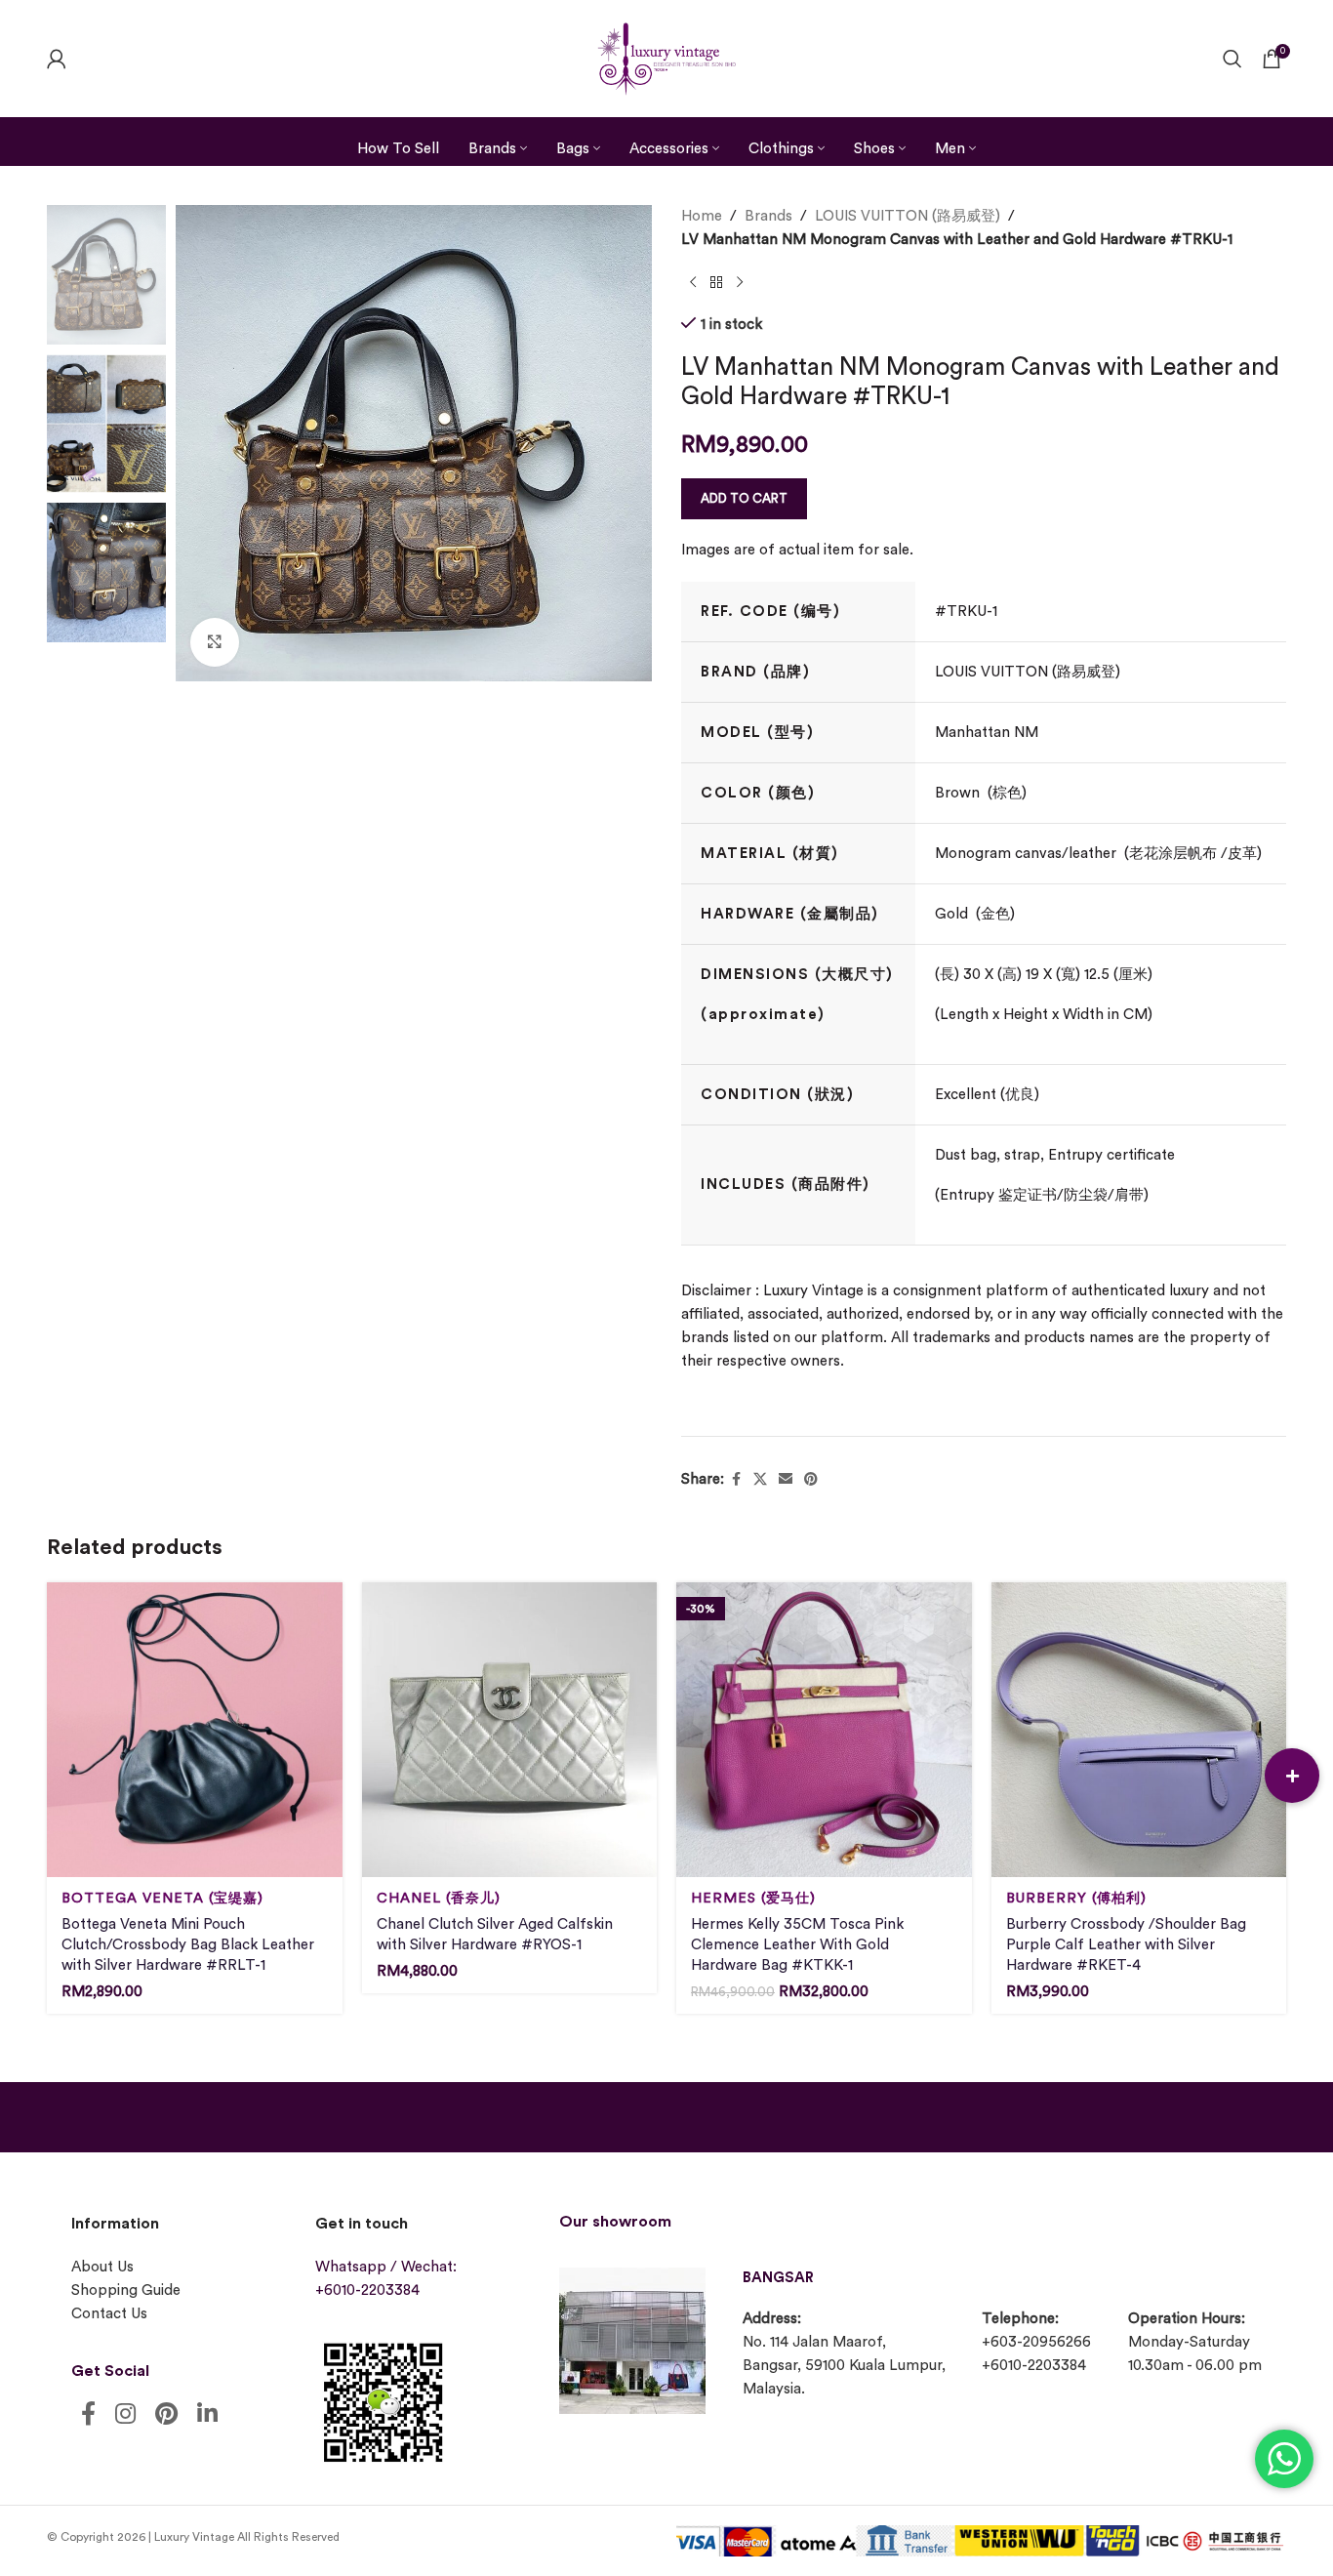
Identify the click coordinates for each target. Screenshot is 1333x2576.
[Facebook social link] (736, 1480)
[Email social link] (786, 1480)
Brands (768, 216)
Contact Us (109, 2314)
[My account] (57, 59)
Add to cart (744, 498)
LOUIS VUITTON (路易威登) (908, 216)
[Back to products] (716, 283)
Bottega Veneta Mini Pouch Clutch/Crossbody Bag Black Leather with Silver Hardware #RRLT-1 (188, 1945)
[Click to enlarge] (215, 642)
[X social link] (760, 1480)
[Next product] (740, 283)
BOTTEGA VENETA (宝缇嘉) (162, 1898)
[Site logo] (666, 56)
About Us (102, 2267)
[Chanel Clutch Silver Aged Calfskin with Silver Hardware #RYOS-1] (510, 1730)
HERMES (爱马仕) (753, 1898)
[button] (1292, 1776)
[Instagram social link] (125, 2415)
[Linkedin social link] (207, 2415)
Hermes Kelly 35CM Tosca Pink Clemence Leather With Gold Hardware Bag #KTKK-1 (797, 1945)
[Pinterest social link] (811, 1480)
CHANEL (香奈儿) (439, 1898)
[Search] (1232, 59)
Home (702, 216)
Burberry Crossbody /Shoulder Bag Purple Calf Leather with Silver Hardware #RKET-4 (1126, 1945)
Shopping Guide (126, 2290)
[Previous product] (693, 283)
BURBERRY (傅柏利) (1076, 1898)
